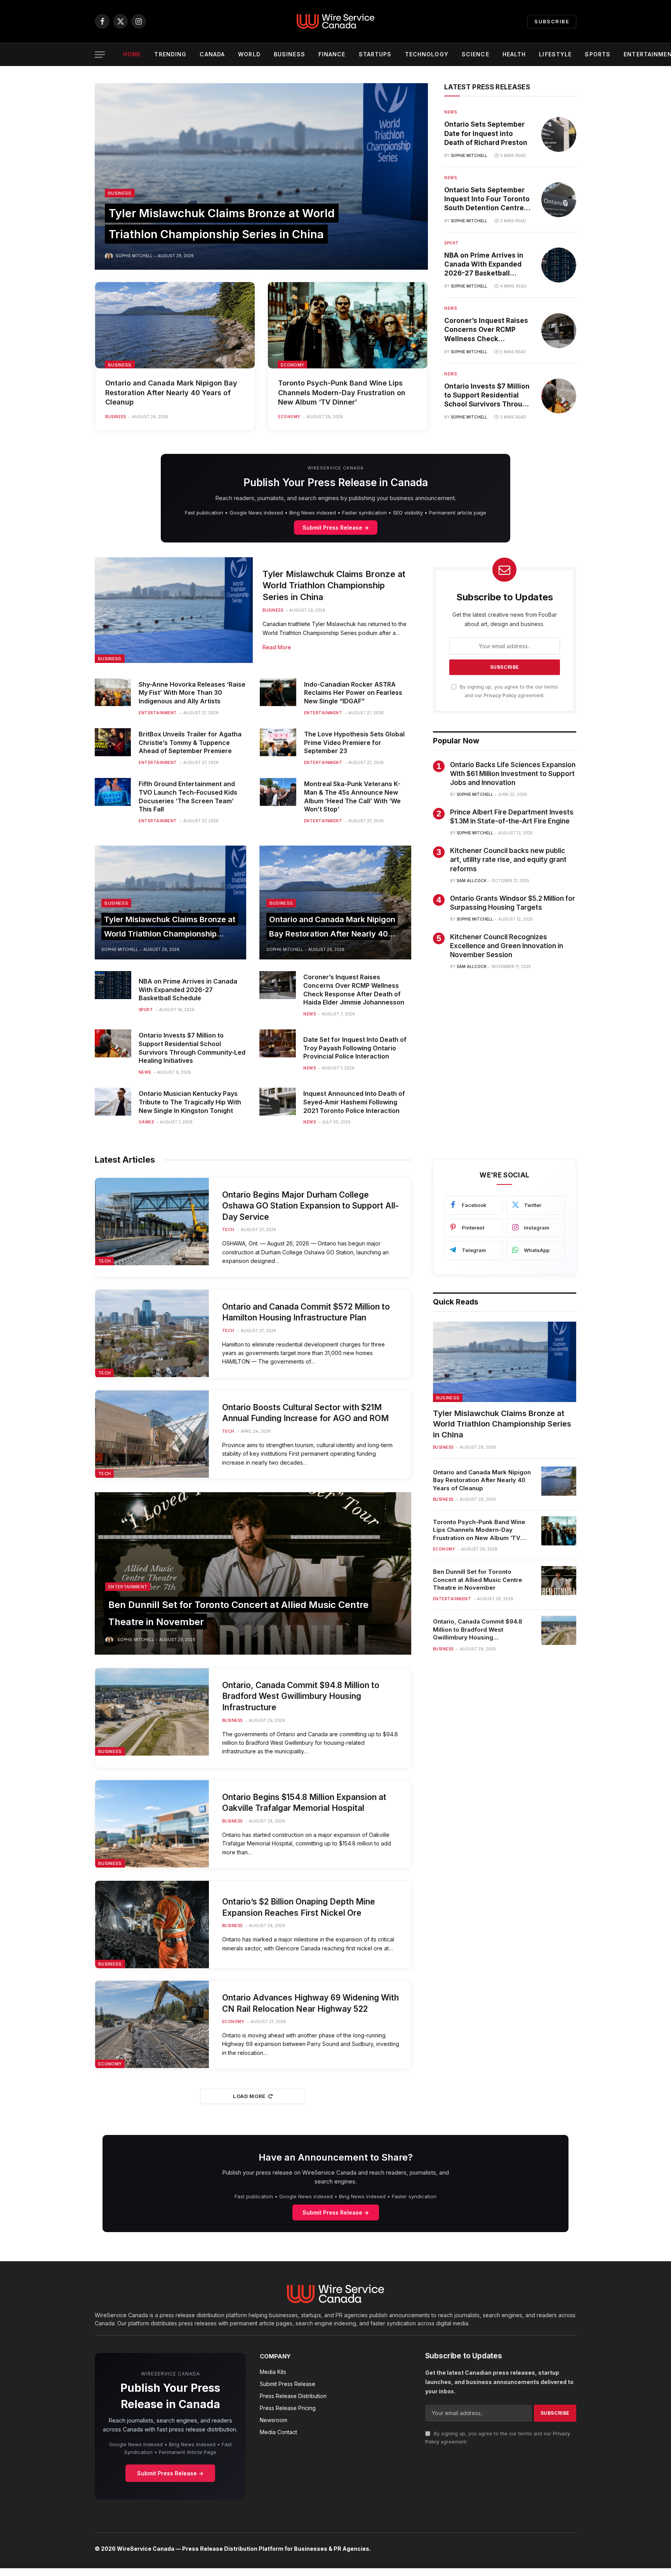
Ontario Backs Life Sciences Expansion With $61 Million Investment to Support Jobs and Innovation (513, 774)
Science (475, 54)
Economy (292, 365)
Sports (598, 54)
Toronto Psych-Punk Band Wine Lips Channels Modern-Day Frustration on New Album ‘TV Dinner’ (342, 392)
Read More (277, 647)
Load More (249, 2096)
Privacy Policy (500, 695)
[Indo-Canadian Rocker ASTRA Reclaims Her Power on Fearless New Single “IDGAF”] (278, 692)
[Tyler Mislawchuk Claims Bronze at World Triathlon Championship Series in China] (261, 176)
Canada (212, 54)
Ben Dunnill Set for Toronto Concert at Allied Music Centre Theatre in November (478, 1580)
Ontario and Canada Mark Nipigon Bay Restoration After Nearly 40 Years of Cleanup (171, 392)
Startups (375, 54)
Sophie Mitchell (134, 256)
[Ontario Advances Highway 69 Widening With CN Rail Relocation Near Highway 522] (152, 2024)
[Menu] (100, 55)
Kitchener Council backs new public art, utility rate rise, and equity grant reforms (508, 860)
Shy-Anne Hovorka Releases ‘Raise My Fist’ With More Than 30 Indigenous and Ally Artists (192, 693)
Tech (104, 1261)
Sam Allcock (472, 881)
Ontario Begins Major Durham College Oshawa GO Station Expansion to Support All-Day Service (310, 1206)
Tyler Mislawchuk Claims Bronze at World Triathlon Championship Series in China (334, 586)
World (249, 54)
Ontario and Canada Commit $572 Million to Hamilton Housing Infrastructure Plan (306, 1312)
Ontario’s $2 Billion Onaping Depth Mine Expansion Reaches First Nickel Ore (299, 1907)
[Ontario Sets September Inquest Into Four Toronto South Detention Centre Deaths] (559, 200)
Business (289, 54)
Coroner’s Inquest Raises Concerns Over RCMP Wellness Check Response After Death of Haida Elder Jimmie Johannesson (486, 330)
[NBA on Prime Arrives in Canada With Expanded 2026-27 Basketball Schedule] (559, 265)
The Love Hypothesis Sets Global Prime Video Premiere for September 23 (354, 743)
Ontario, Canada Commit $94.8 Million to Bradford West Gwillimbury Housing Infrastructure (301, 1696)
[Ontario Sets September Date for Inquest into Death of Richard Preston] (559, 134)
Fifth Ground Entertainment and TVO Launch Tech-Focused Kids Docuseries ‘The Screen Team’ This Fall (188, 796)
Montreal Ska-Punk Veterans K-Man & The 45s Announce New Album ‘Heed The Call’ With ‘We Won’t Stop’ (352, 796)
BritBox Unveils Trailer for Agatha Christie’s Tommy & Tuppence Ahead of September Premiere (190, 743)
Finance (332, 54)
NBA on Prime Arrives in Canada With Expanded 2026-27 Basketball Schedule (484, 265)
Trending (170, 54)
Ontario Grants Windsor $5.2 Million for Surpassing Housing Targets (513, 903)
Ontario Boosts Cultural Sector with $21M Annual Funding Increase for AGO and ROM (305, 1413)
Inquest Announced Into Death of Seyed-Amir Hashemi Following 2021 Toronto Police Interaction (354, 1102)
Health (514, 54)
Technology (427, 54)
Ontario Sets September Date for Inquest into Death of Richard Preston (486, 133)
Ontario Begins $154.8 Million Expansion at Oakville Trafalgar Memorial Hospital (304, 1803)
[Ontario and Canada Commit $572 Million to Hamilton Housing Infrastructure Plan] (152, 1333)
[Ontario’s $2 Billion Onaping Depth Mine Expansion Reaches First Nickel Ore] (152, 1925)
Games (146, 1122)
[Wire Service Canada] (335, 21)
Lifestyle (555, 54)
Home (132, 54)
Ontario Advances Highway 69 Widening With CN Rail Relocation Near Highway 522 (310, 2003)
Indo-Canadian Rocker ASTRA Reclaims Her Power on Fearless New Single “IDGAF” (353, 693)
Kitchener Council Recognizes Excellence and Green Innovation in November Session (507, 946)
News (450, 112)
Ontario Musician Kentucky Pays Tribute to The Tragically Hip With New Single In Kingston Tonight (190, 1102)
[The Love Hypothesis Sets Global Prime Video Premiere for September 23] (278, 742)
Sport (452, 243)
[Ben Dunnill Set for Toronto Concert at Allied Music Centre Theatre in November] (253, 1573)
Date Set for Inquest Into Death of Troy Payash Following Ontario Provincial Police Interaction (355, 1048)
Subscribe (552, 21)
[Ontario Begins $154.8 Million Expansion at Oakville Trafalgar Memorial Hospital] (152, 1824)
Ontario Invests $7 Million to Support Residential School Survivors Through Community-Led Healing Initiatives (488, 396)
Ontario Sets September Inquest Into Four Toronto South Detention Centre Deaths (487, 199)
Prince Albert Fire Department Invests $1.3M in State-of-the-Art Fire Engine (512, 817)
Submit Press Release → (336, 528)
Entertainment (158, 713)
